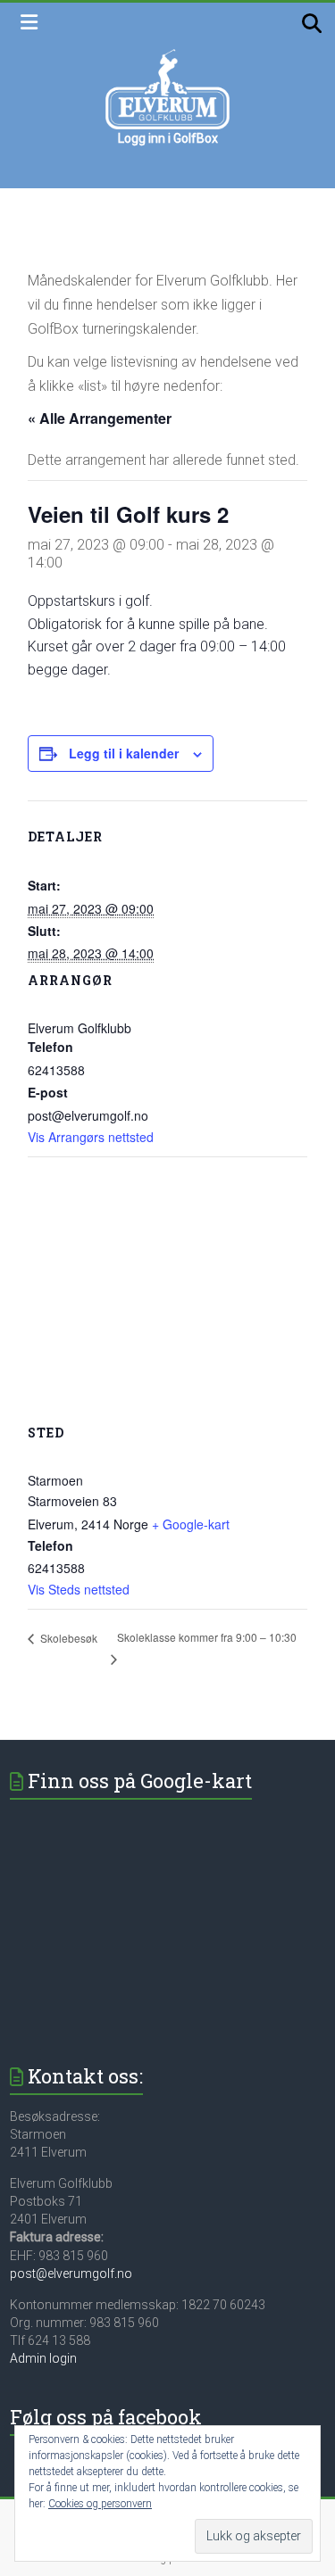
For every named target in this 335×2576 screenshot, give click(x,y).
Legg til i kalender (124, 753)
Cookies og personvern (100, 2504)
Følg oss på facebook (106, 2417)
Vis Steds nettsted (79, 1589)
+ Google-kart (191, 1524)
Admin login (43, 2358)
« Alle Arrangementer (100, 418)
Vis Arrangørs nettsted (91, 1137)
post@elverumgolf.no (71, 2274)
